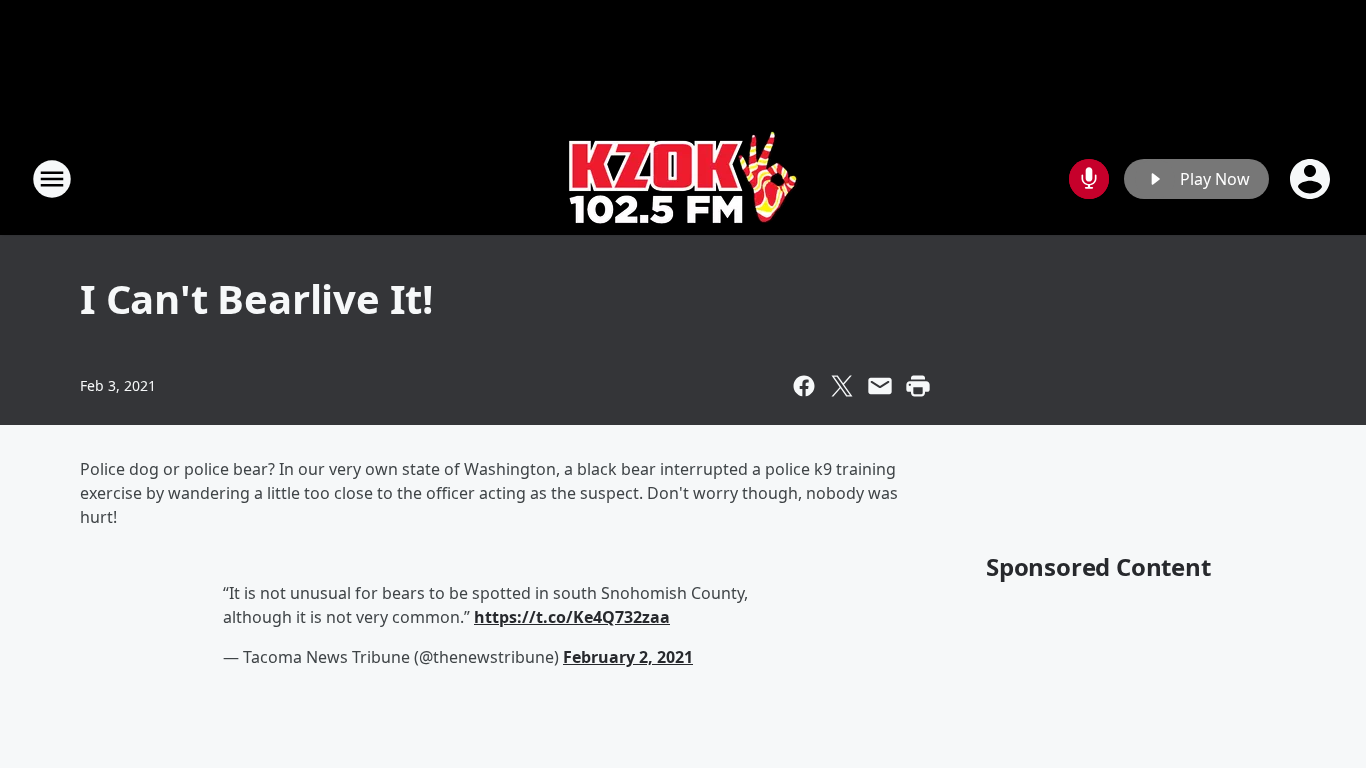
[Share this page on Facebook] (804, 386)
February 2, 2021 (628, 657)
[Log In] (1312, 179)
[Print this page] (918, 386)
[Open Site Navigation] (52, 179)
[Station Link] (683, 178)
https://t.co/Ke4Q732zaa (572, 617)
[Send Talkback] (1089, 179)
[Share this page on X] (842, 386)
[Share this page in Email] (880, 386)
